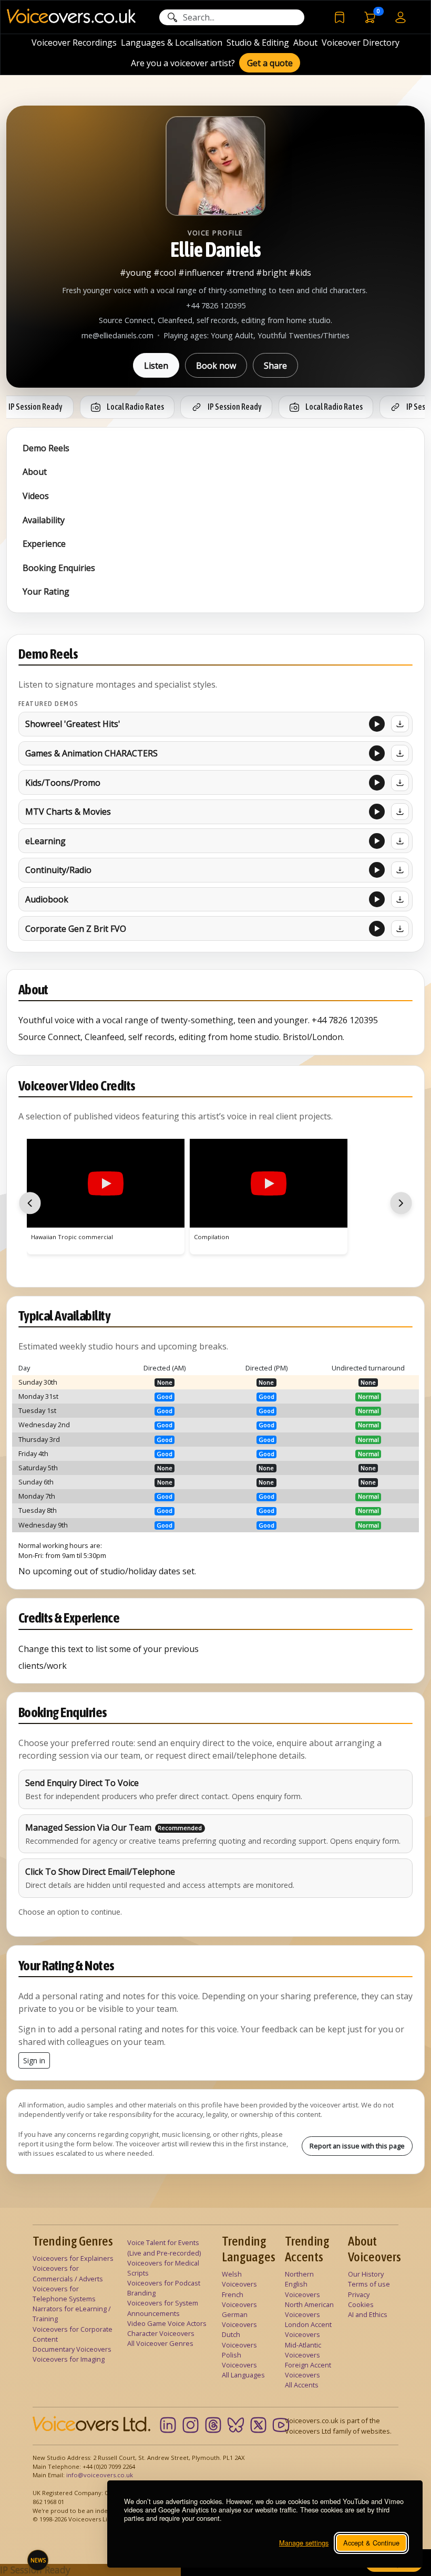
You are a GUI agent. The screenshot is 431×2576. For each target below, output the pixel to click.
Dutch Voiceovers (239, 2339)
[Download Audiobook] (400, 899)
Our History (366, 2274)
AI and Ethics (368, 2314)
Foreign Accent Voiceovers (308, 2370)
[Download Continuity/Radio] (400, 870)
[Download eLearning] (400, 841)
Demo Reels (46, 448)
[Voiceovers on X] (258, 2425)
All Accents (302, 2385)
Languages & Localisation (172, 43)
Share (275, 366)
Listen (156, 366)
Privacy (359, 2294)
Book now (216, 366)
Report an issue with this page (357, 2146)
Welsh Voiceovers (239, 2279)
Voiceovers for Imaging (69, 2359)
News (38, 2560)
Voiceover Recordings (74, 43)
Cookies (361, 2304)
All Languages (243, 2375)
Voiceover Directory (361, 43)
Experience (44, 544)
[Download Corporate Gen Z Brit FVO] (400, 929)
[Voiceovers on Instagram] (191, 2425)
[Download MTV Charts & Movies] (400, 812)
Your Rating (46, 591)
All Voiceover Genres (160, 2343)
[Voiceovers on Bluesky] (236, 2425)
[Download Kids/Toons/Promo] (400, 783)
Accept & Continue (371, 2543)
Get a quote (270, 63)
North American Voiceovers (309, 2309)
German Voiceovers (239, 2319)
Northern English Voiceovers (302, 2284)
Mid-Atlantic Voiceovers (303, 2350)
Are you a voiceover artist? (183, 63)
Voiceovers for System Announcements (163, 2308)
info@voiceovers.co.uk (100, 2475)
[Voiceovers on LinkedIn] (168, 2425)
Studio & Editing (258, 43)
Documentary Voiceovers (72, 2349)
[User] (401, 17)
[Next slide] (401, 1203)
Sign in (34, 2060)
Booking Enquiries (59, 568)
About (305, 43)
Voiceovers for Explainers (73, 2258)
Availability (44, 520)
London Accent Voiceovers (308, 2329)
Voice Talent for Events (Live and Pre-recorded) (164, 2247)
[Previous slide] (30, 1203)
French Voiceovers (239, 2299)
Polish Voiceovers (239, 2360)
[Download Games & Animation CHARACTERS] (400, 753)
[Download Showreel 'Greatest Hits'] (400, 724)
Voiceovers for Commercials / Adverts (68, 2273)
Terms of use (369, 2284)
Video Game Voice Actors (167, 2323)
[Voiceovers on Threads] (213, 2425)
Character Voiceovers (161, 2333)
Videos (36, 496)
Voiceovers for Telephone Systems (64, 2294)
